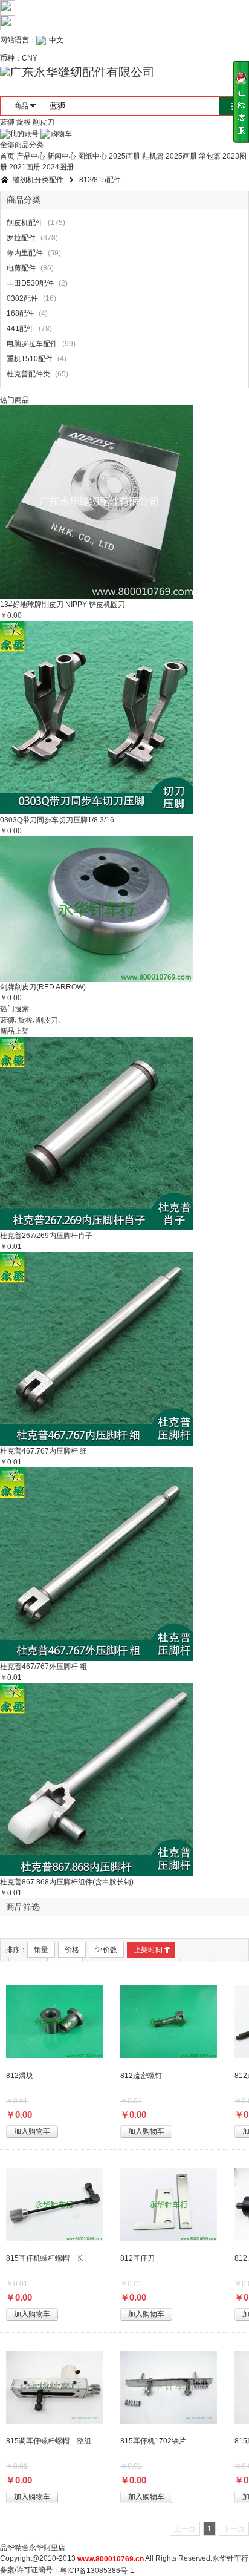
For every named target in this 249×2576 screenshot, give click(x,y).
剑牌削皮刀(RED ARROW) (43, 987)
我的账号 (24, 134)
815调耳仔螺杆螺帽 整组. (50, 2441)
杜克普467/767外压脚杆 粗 (44, 1667)
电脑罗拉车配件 (32, 344)
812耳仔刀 (137, 2258)
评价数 (106, 1950)
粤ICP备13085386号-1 (97, 2571)
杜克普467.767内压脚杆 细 (44, 1451)
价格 (72, 1950)
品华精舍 (15, 2548)
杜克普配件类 (28, 375)
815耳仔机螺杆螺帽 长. (46, 2258)
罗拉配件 (21, 238)
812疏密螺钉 (141, 2076)
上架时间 (148, 1950)
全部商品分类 (22, 145)
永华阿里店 (47, 2548)
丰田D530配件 (30, 284)
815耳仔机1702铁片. (154, 2441)
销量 (41, 1950)
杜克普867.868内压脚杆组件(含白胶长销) (67, 1882)
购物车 (61, 134)
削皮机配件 (25, 223)
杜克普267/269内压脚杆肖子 (46, 1236)
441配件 (20, 329)
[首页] (5, 180)
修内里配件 (25, 254)
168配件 (20, 314)
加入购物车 (32, 2131)
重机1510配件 (30, 359)
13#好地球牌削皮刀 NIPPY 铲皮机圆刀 (63, 605)
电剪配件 (21, 269)
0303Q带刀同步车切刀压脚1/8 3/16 (57, 820)
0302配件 (22, 299)
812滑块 (20, 2076)
